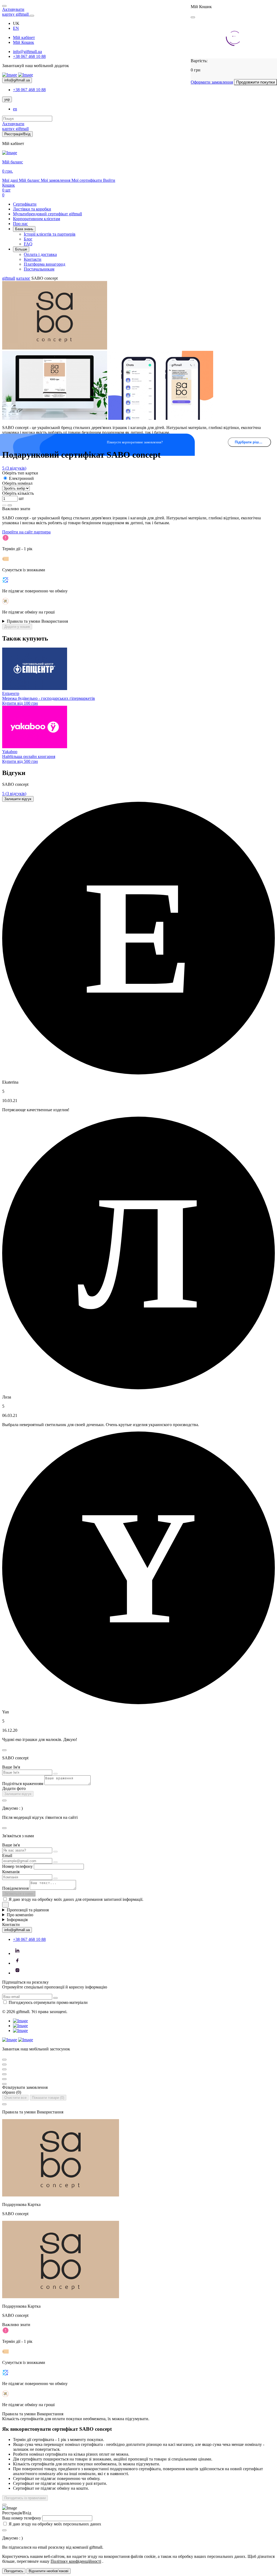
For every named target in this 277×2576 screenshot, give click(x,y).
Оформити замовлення (212, 82)
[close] (193, 17)
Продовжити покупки (255, 82)
